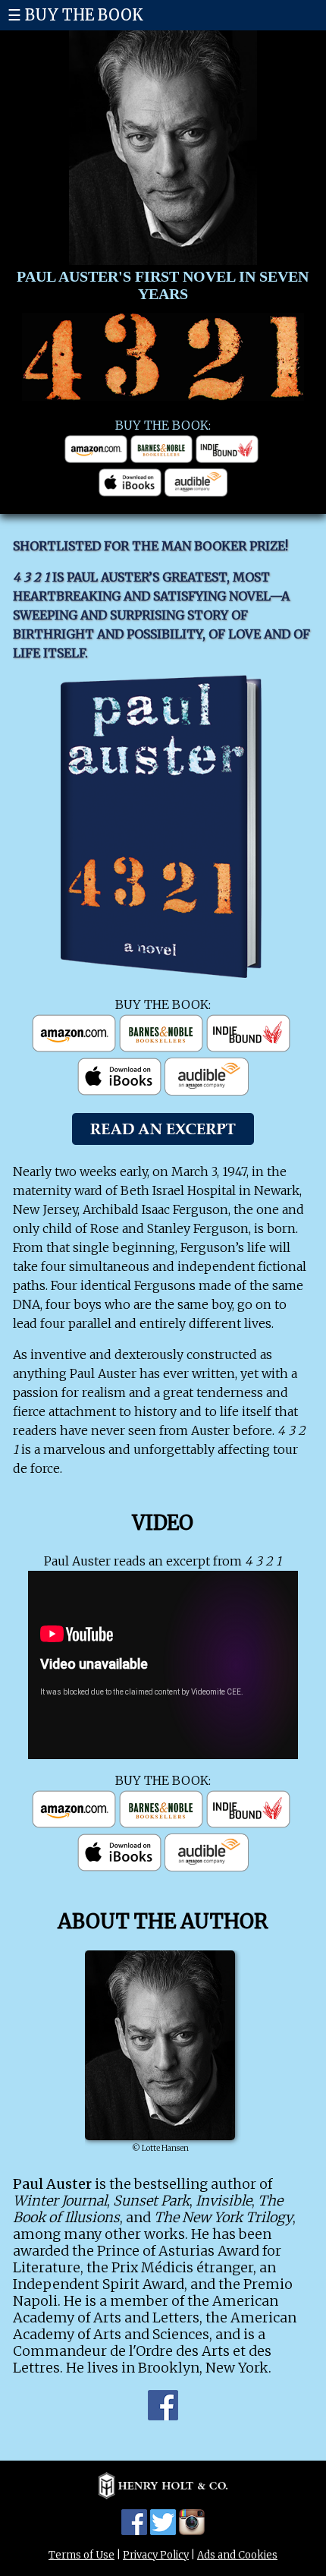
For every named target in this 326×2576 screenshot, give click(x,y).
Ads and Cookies (237, 2555)
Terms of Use (81, 2555)
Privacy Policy (156, 2555)
